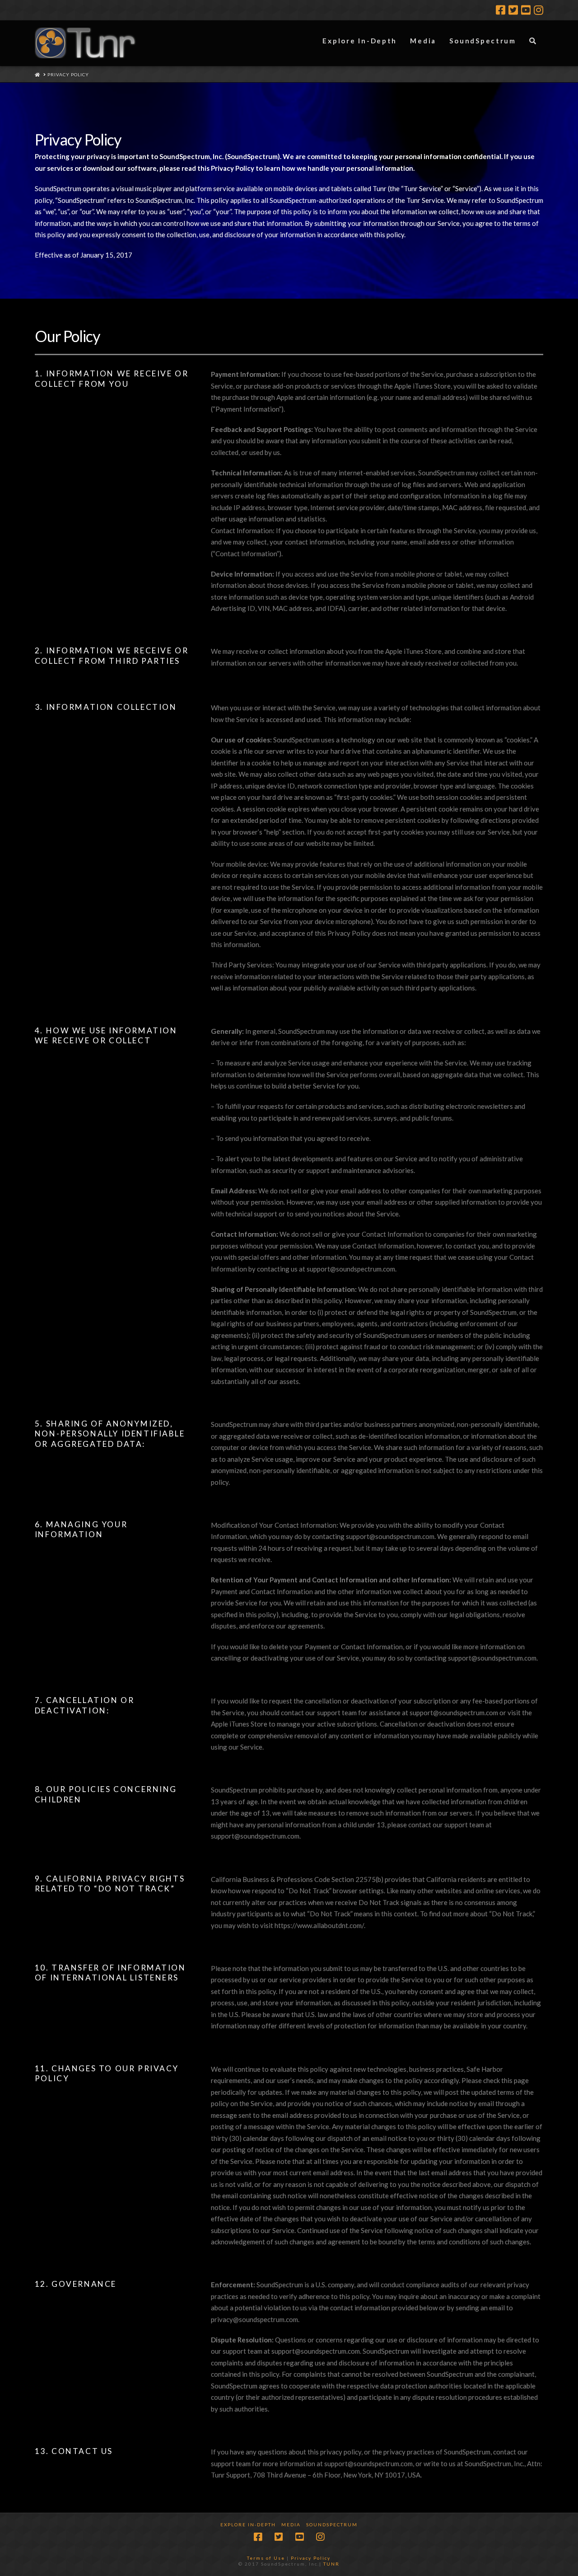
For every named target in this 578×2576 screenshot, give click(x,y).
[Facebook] (501, 10)
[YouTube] (526, 10)
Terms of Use (266, 2558)
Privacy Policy (311, 2558)
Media (291, 2524)
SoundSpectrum (332, 2524)
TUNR (331, 2564)
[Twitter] (513, 10)
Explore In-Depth (248, 2524)
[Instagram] (538, 10)
